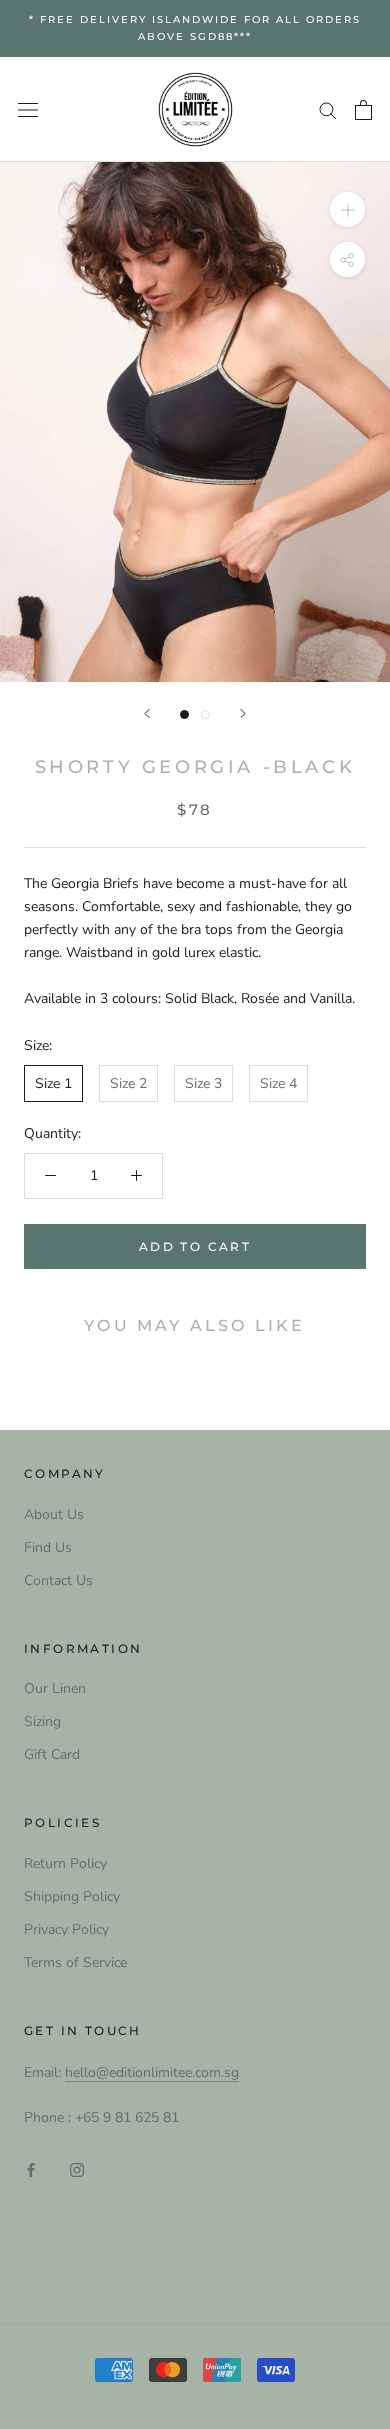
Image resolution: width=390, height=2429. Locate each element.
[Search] (328, 109)
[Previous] (147, 713)
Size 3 (203, 1083)
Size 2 (128, 1083)
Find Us (48, 1547)
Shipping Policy (72, 1896)
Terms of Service (75, 1962)
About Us (54, 1514)
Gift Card (52, 1754)
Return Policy (65, 1863)
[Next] (243, 713)
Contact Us (58, 1580)
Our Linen (55, 1688)
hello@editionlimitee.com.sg (152, 2072)
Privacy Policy (66, 1929)
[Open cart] (363, 110)
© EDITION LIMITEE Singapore (195, 2258)
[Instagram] (77, 2169)
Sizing (42, 1721)
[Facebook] (31, 2169)
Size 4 (278, 1083)
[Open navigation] (28, 109)
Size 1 (53, 1083)
